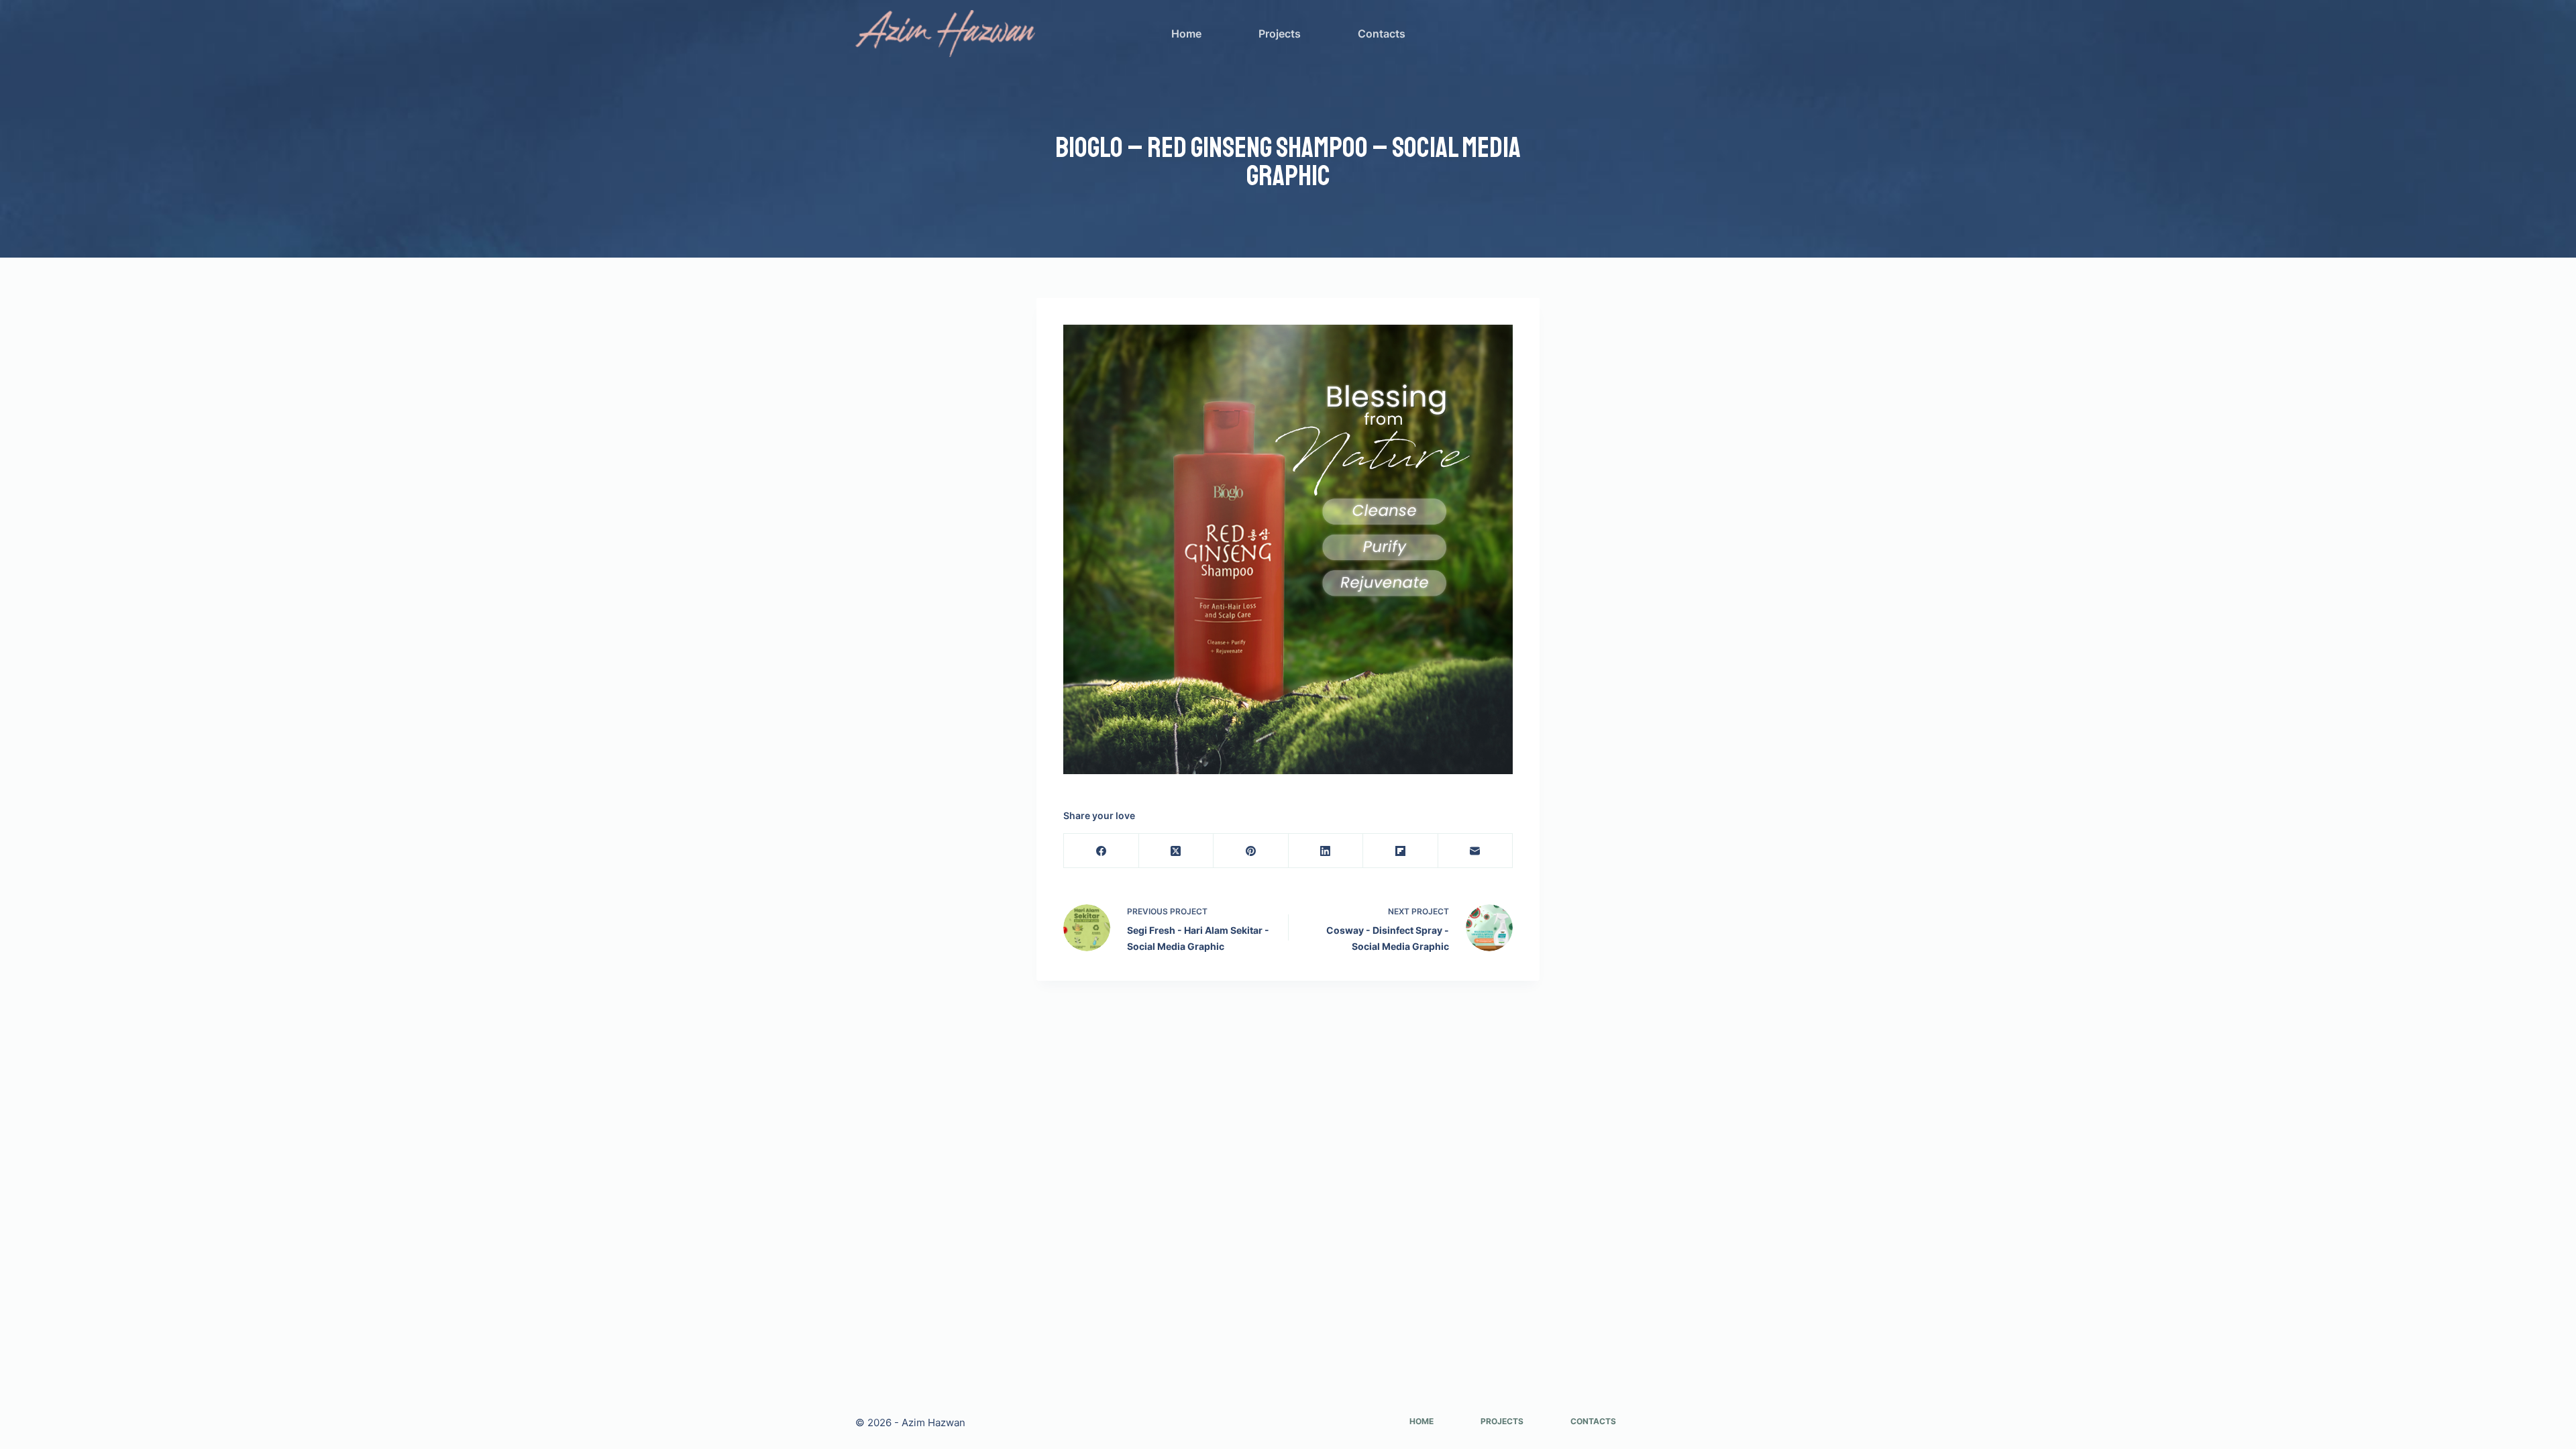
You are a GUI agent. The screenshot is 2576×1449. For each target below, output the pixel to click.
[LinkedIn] (1326, 851)
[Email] (1476, 851)
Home (1186, 34)
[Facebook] (1102, 851)
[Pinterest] (1251, 851)
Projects (1280, 34)
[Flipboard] (1401, 851)
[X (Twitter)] (1177, 851)
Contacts (1382, 34)
